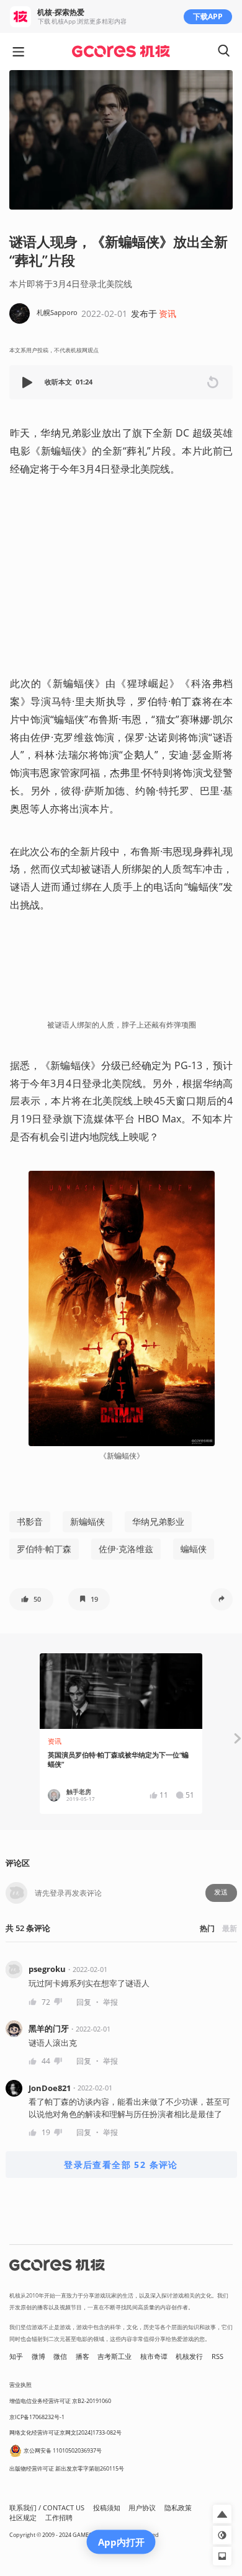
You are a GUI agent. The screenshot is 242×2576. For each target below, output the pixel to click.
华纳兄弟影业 (158, 1521)
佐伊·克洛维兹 (126, 1549)
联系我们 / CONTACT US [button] (47, 2508)
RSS (217, 2356)
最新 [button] (230, 1928)
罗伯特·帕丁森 (44, 1549)
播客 (83, 2356)
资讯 (168, 313)
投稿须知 (107, 2508)
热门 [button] (207, 1928)
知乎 (16, 2356)
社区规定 (23, 2518)
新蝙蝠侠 (87, 1521)
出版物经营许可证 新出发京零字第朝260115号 (67, 2468)
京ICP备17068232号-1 (37, 2417)
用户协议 (142, 2508)
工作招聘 (59, 2518)
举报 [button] (110, 2002)
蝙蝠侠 (194, 1549)
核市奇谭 (154, 2356)
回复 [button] (84, 2002)
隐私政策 (178, 2508)
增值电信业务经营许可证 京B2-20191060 (60, 2401)
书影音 (30, 1521)
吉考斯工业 (114, 2356)
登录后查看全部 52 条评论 (121, 2165)
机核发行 (189, 2356)
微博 (38, 2356)
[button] (29, 382)
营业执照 (20, 2385)
